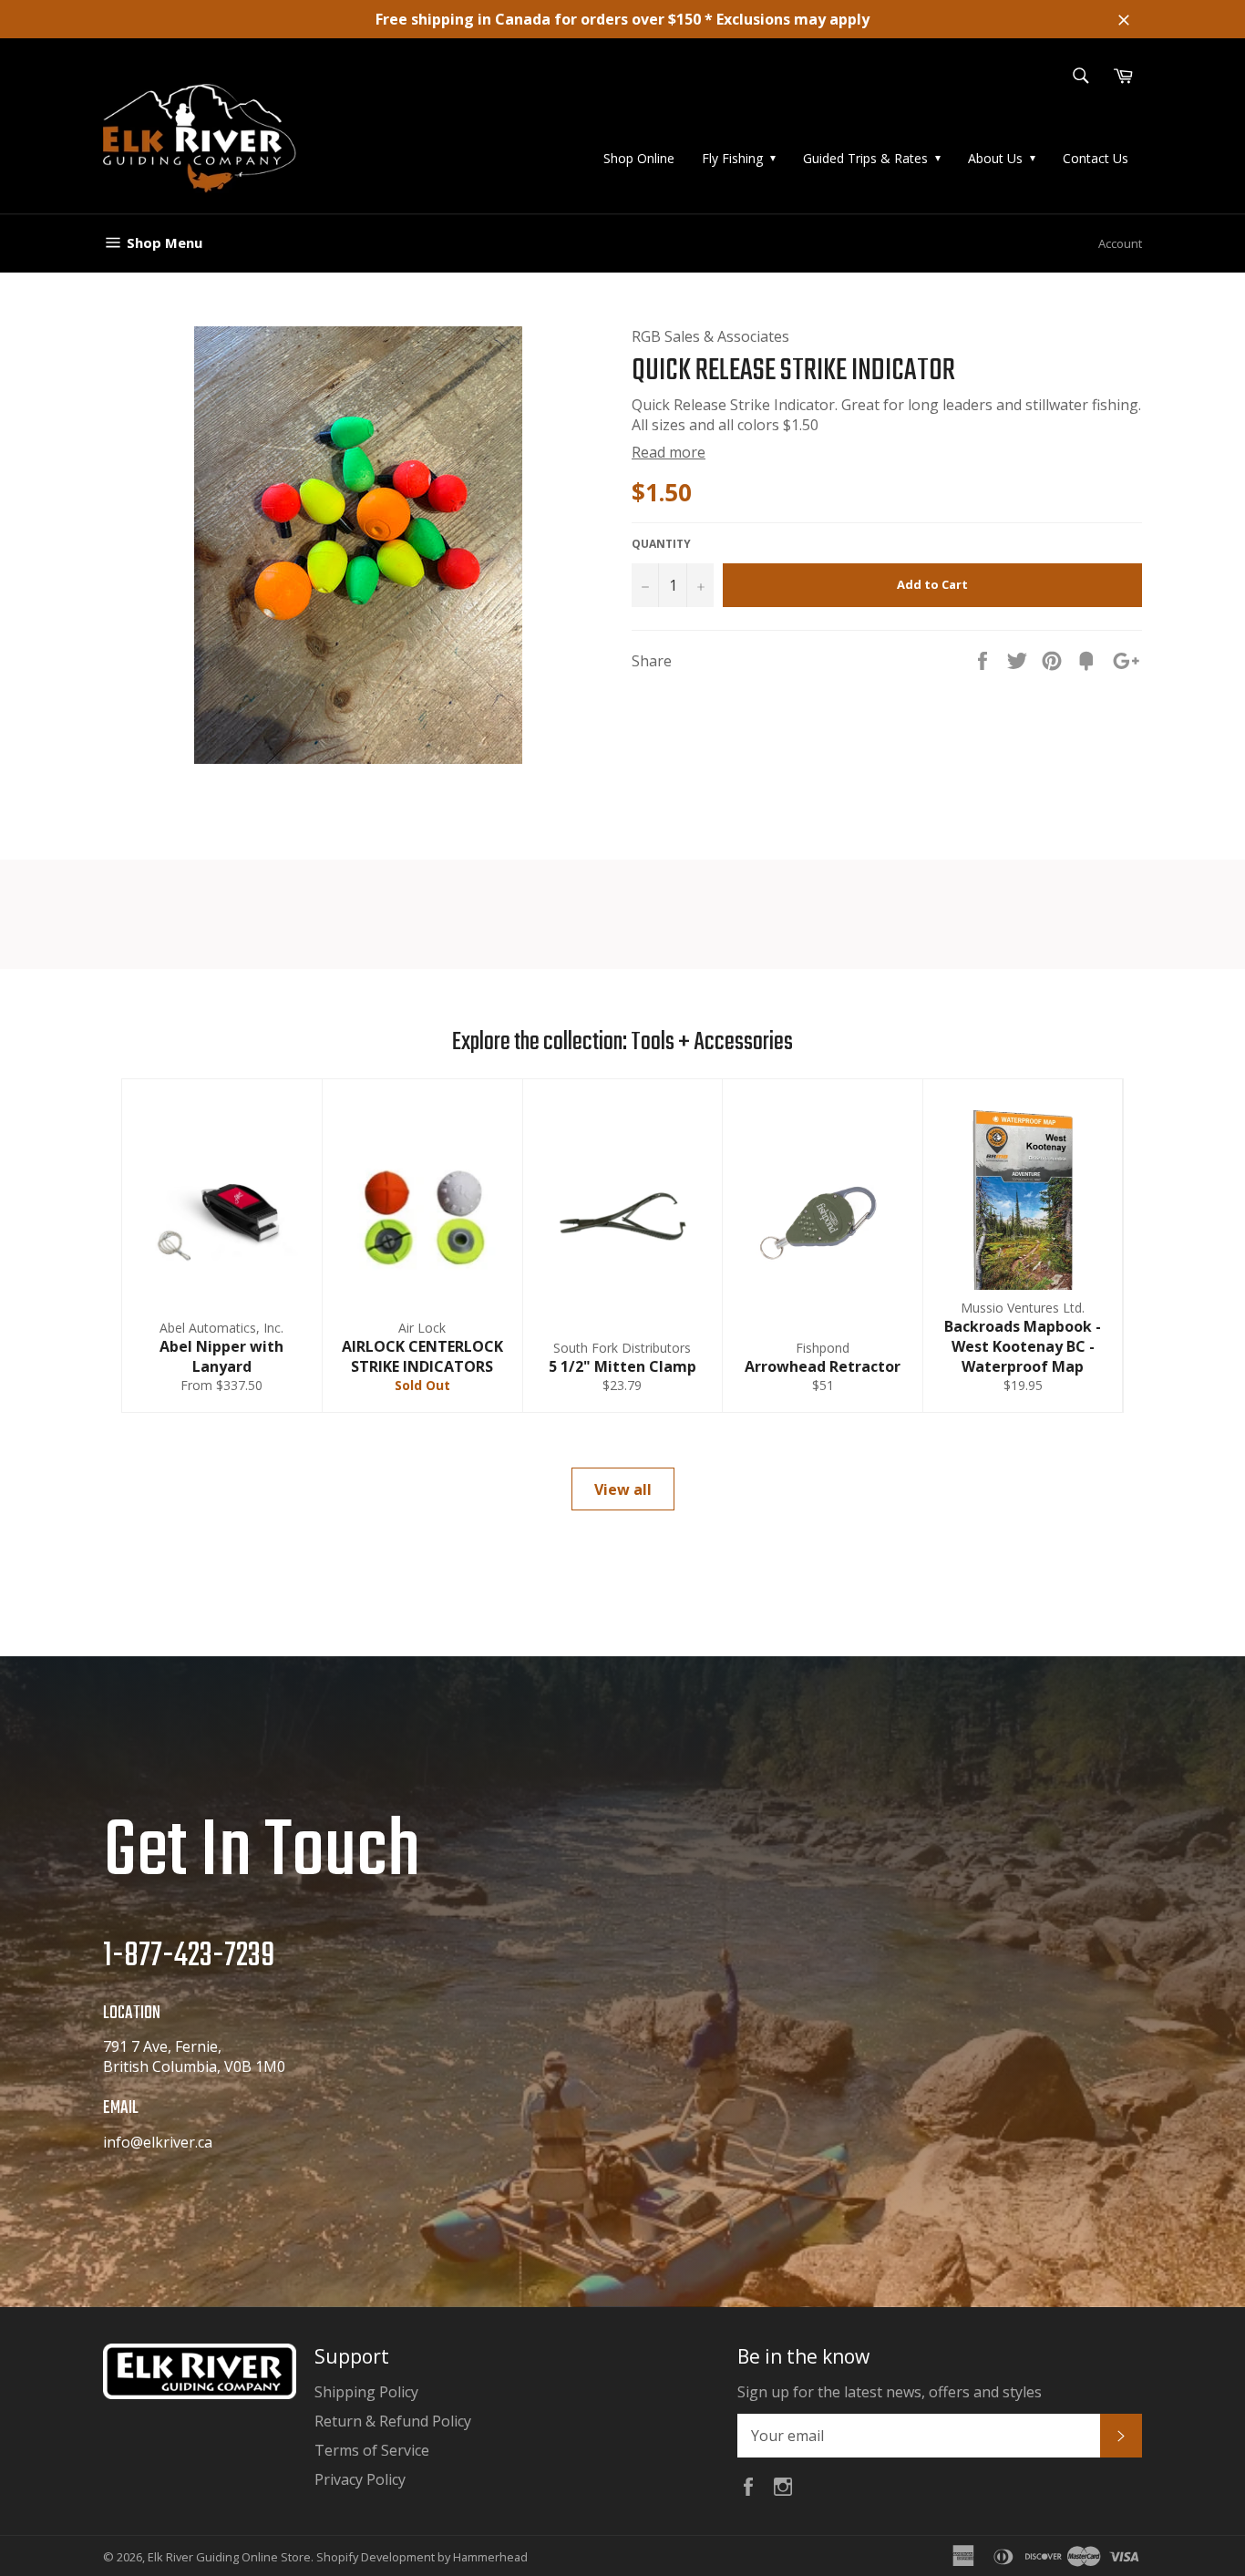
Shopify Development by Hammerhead (422, 2557)
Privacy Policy (360, 2479)
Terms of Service (372, 2450)
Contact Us (1096, 158)
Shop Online (639, 158)
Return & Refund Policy (393, 2421)
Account (1120, 243)
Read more (669, 452)
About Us (995, 158)
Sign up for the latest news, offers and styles (890, 2392)
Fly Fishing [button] (732, 158)
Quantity (661, 544)
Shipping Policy (366, 2392)
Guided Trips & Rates (865, 158)
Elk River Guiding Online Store (229, 2557)
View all (623, 1489)
